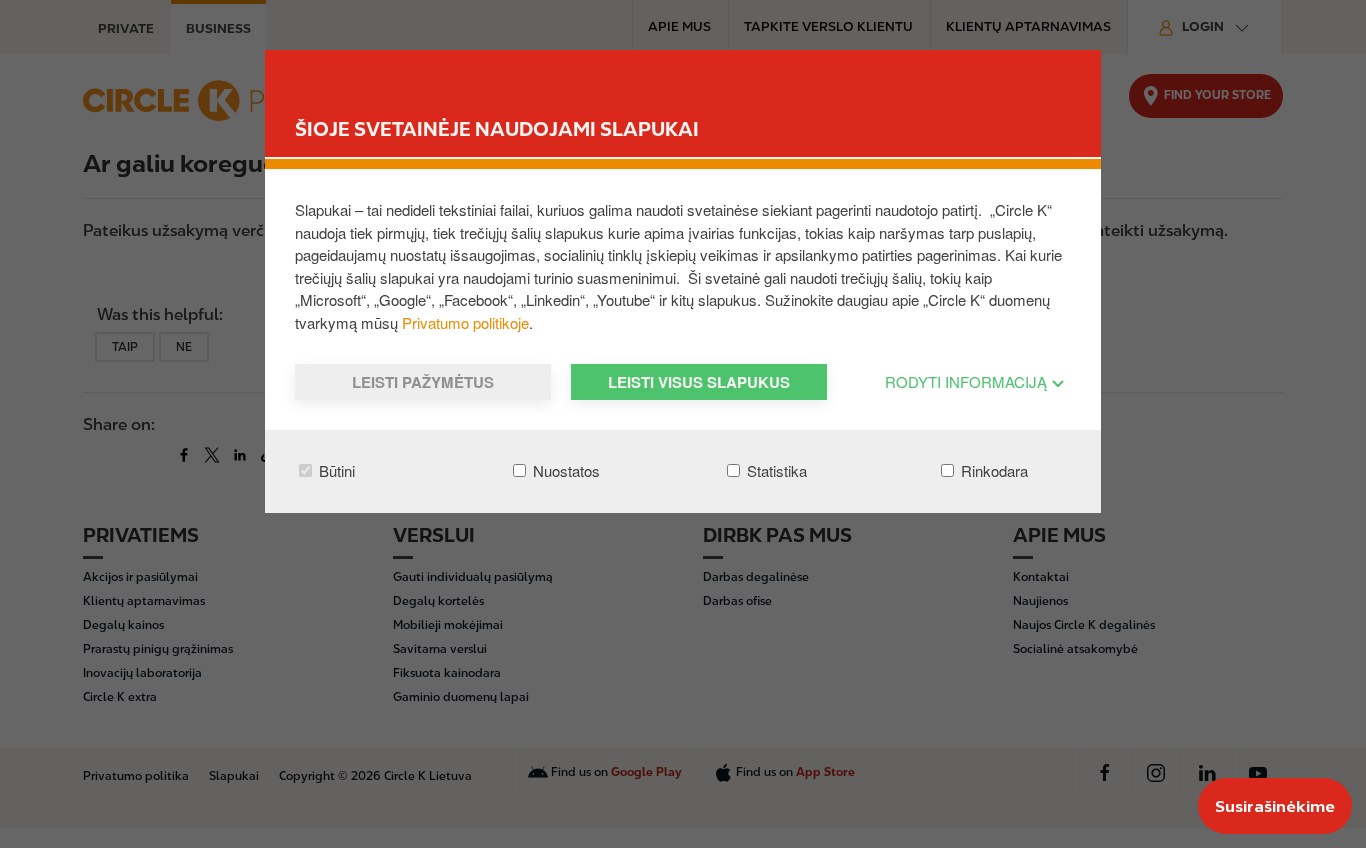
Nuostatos (564, 470)
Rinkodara (992, 470)
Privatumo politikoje (465, 322)
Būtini (335, 470)
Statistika (775, 470)
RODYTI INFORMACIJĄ (968, 381)
